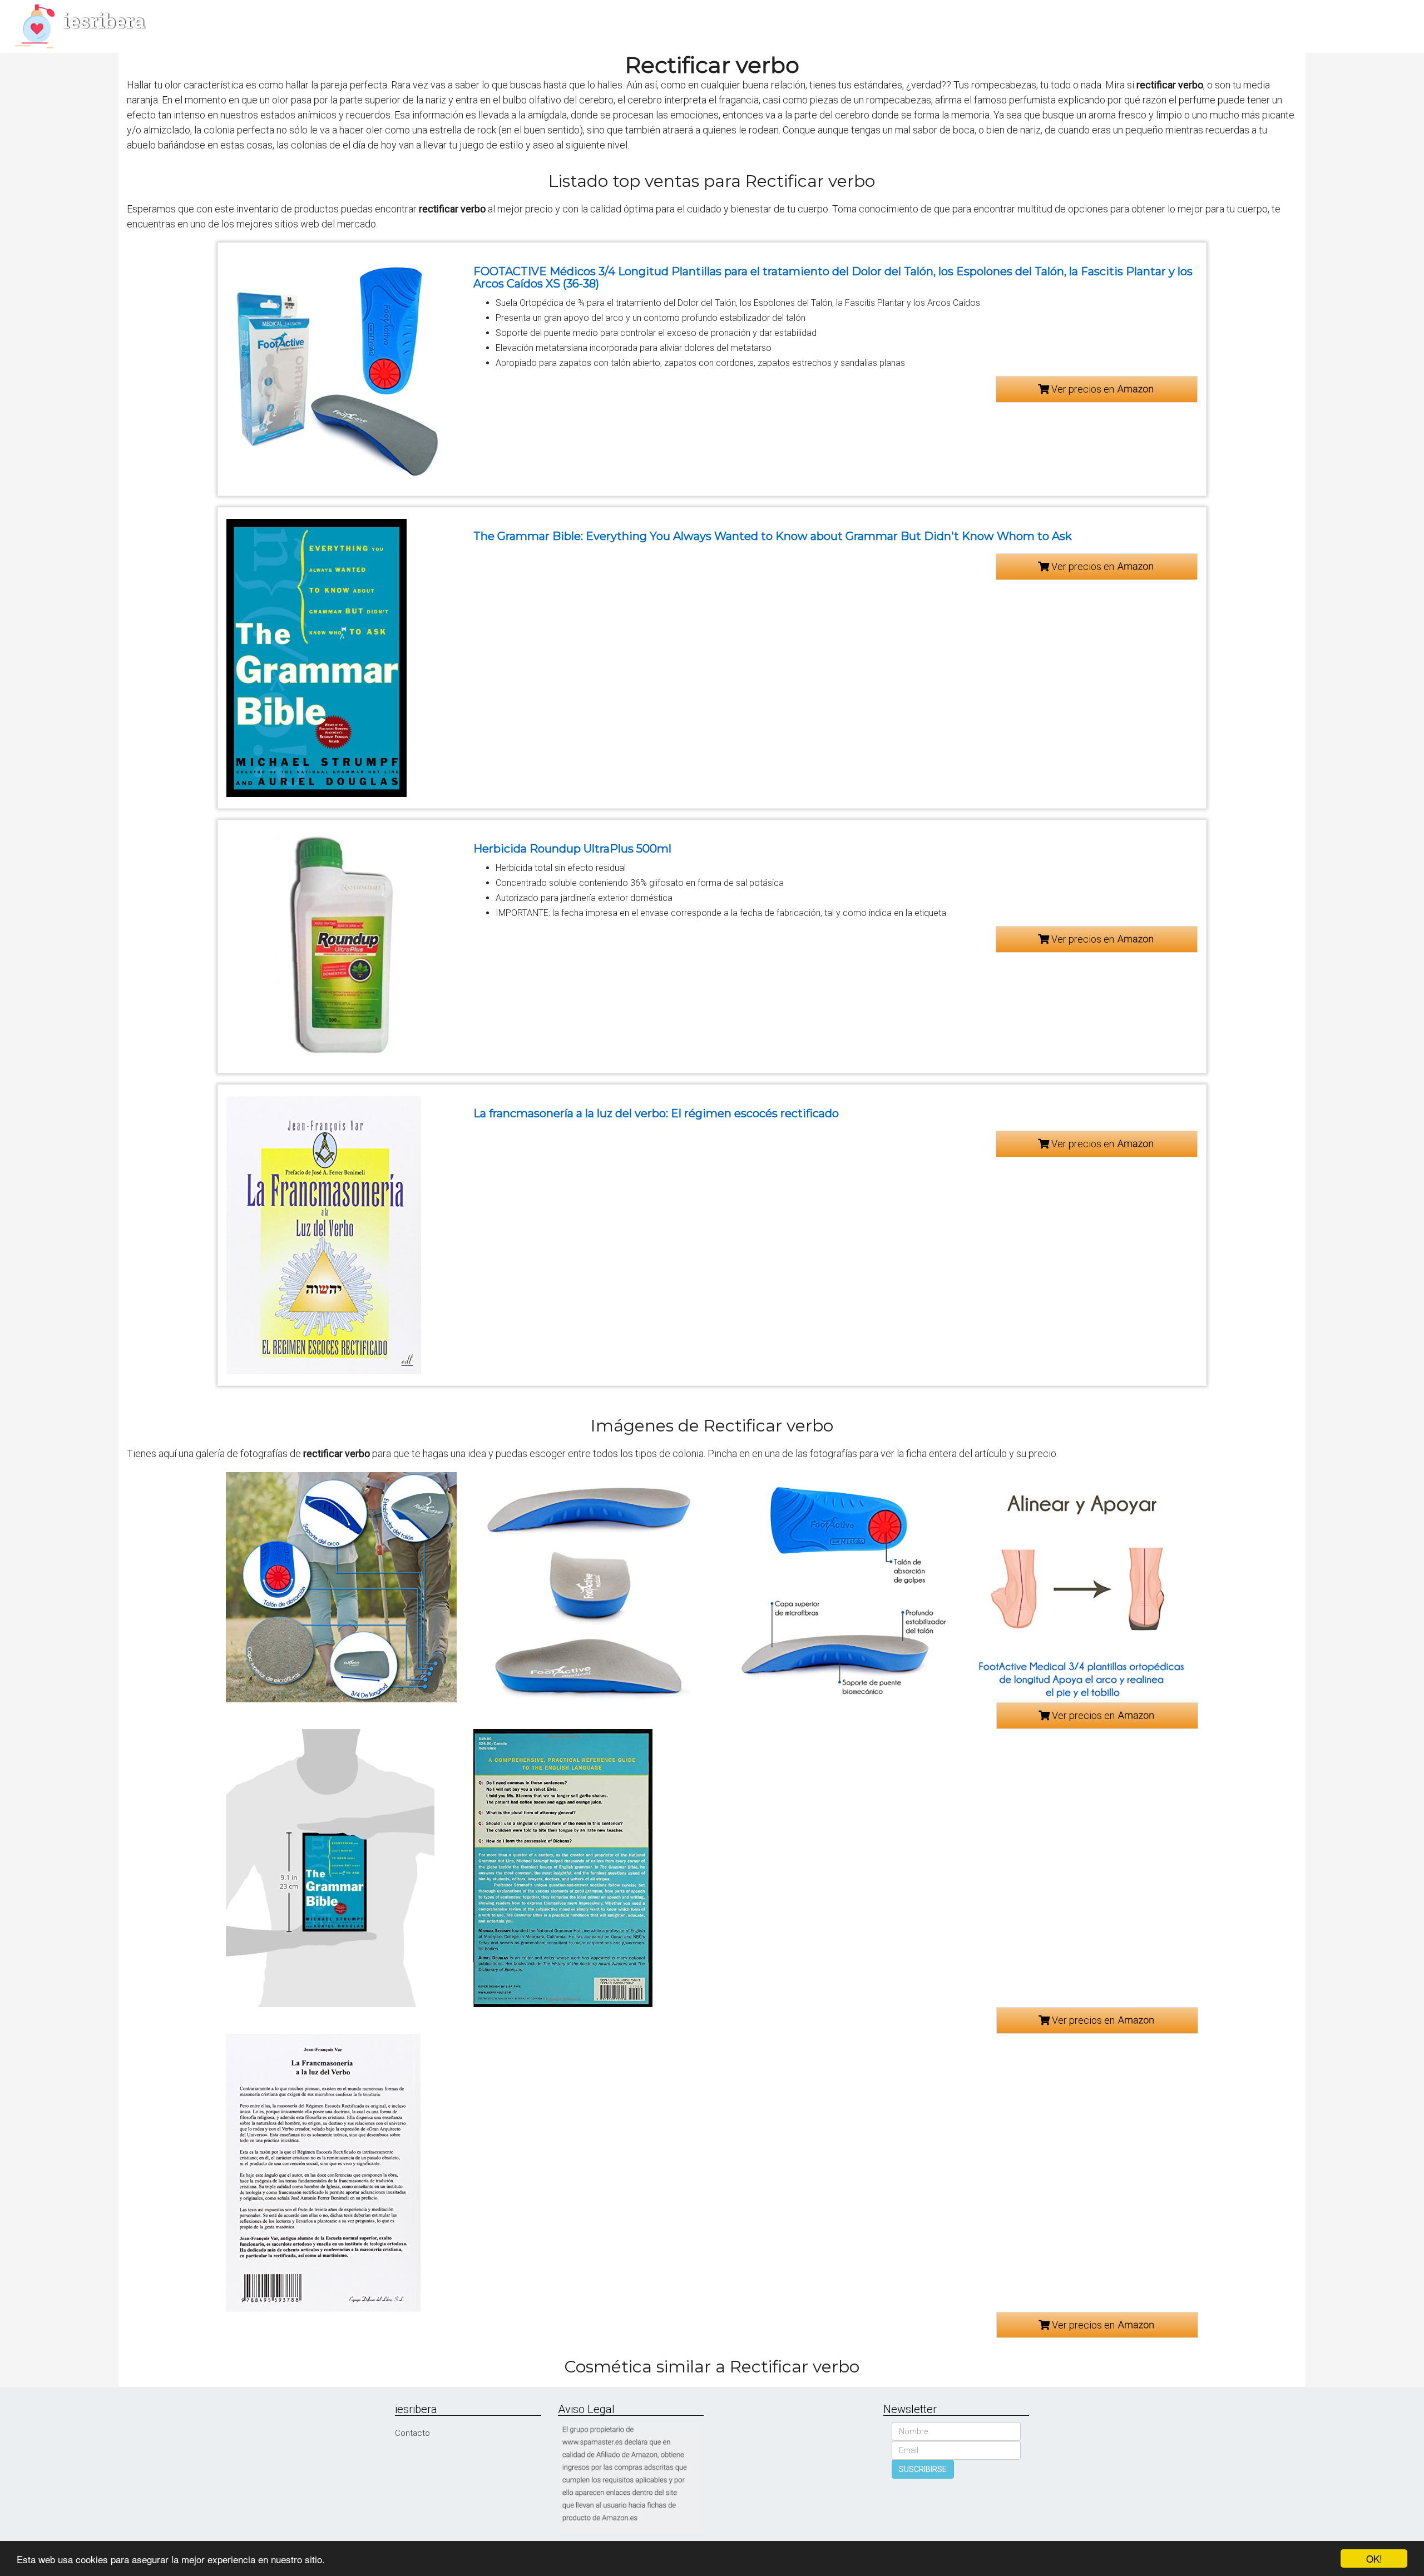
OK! (1374, 2558)
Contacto (412, 2433)
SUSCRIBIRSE (923, 2469)
